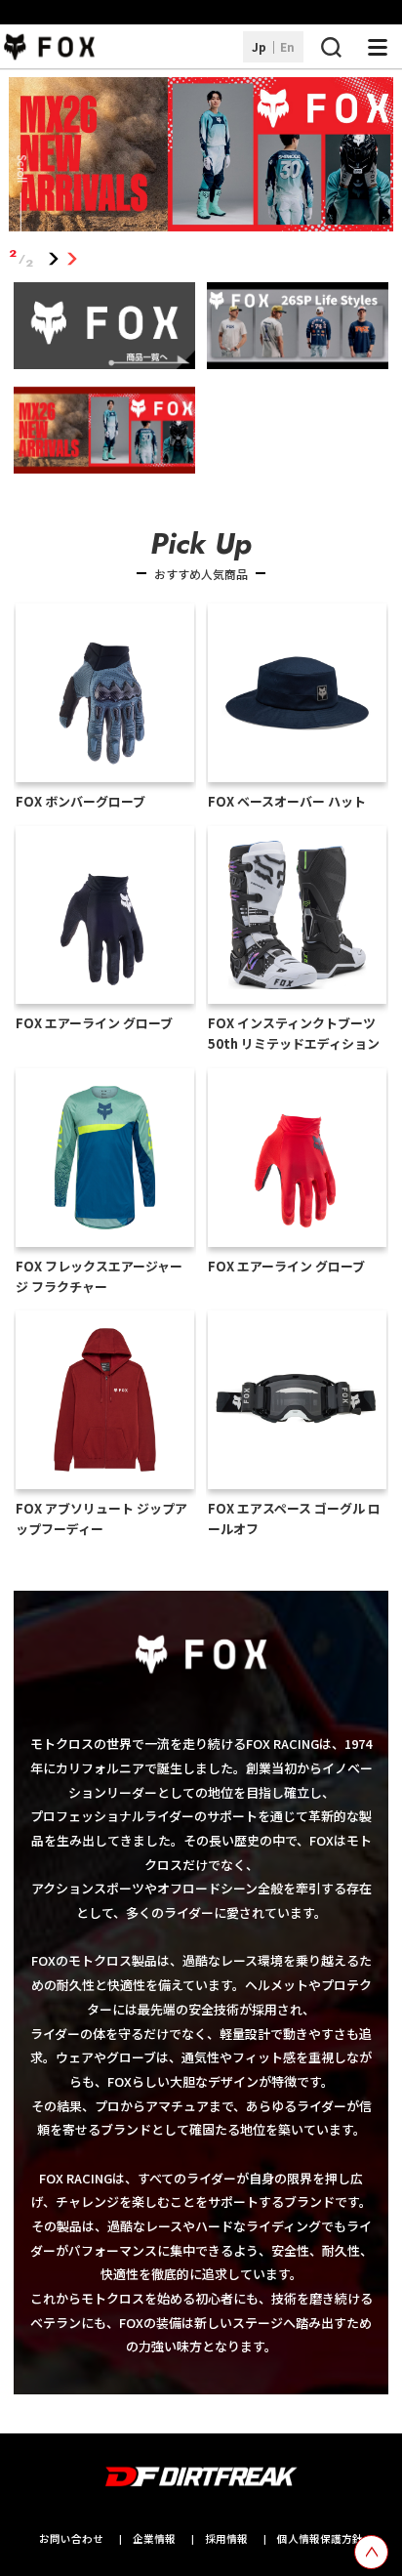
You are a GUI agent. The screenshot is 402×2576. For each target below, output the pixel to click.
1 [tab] (54, 258)
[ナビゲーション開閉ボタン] (378, 47)
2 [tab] (73, 258)
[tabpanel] (201, 158)
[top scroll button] (371, 2552)
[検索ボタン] (331, 47)
